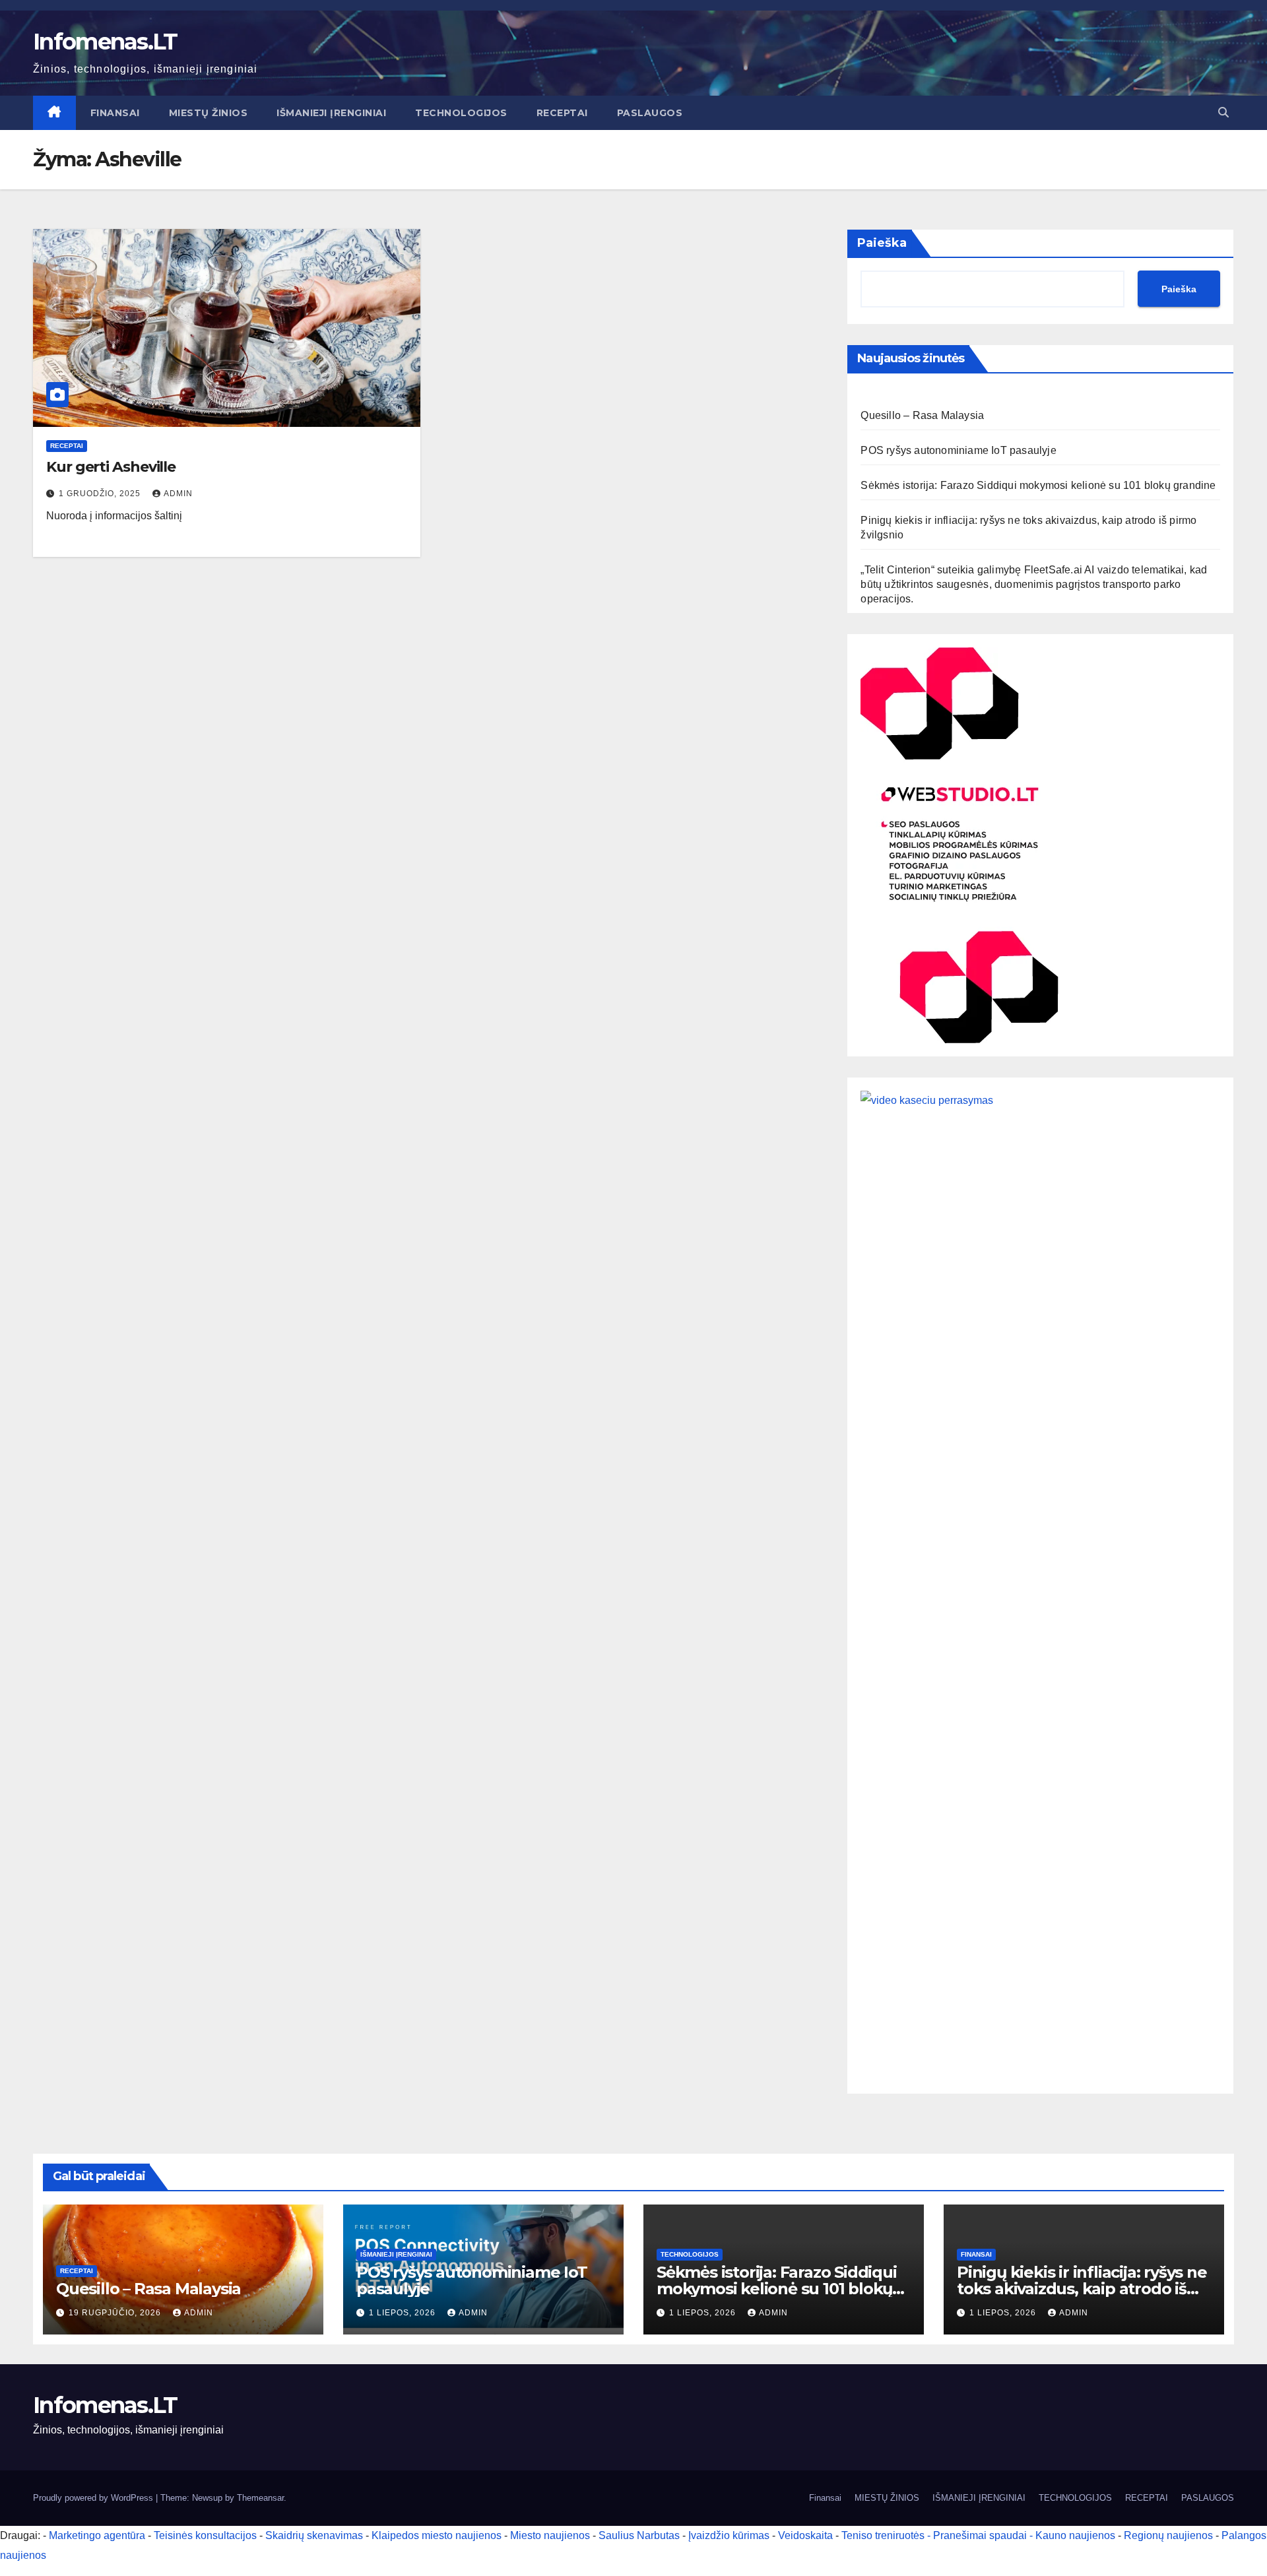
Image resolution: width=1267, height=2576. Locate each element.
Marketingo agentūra (97, 2535)
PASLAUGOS (650, 113)
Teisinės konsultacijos (205, 2535)
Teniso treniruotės (883, 2535)
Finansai (115, 113)
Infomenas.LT (105, 42)
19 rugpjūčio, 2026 (116, 2313)
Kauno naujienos (1075, 2535)
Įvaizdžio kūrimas (729, 2535)
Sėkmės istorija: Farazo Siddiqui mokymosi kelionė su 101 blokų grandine (1038, 485)
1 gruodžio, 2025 (101, 494)
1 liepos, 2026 (404, 2313)
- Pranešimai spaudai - (981, 2535)
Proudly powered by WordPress (94, 2498)
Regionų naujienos (1168, 2535)
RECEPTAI (562, 113)
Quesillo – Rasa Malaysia (922, 415)
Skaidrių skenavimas (314, 2535)
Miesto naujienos (550, 2535)
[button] (1223, 113)
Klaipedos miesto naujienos (437, 2535)
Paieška (882, 243)
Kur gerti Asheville (111, 467)
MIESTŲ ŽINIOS (209, 113)
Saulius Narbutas (639, 2535)
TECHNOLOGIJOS (461, 113)
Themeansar (260, 2498)
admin (178, 494)
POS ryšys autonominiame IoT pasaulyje (958, 450)
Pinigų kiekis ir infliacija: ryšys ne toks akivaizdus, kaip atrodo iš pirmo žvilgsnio (1082, 2289)
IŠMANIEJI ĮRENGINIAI (331, 113)
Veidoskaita (805, 2535)
